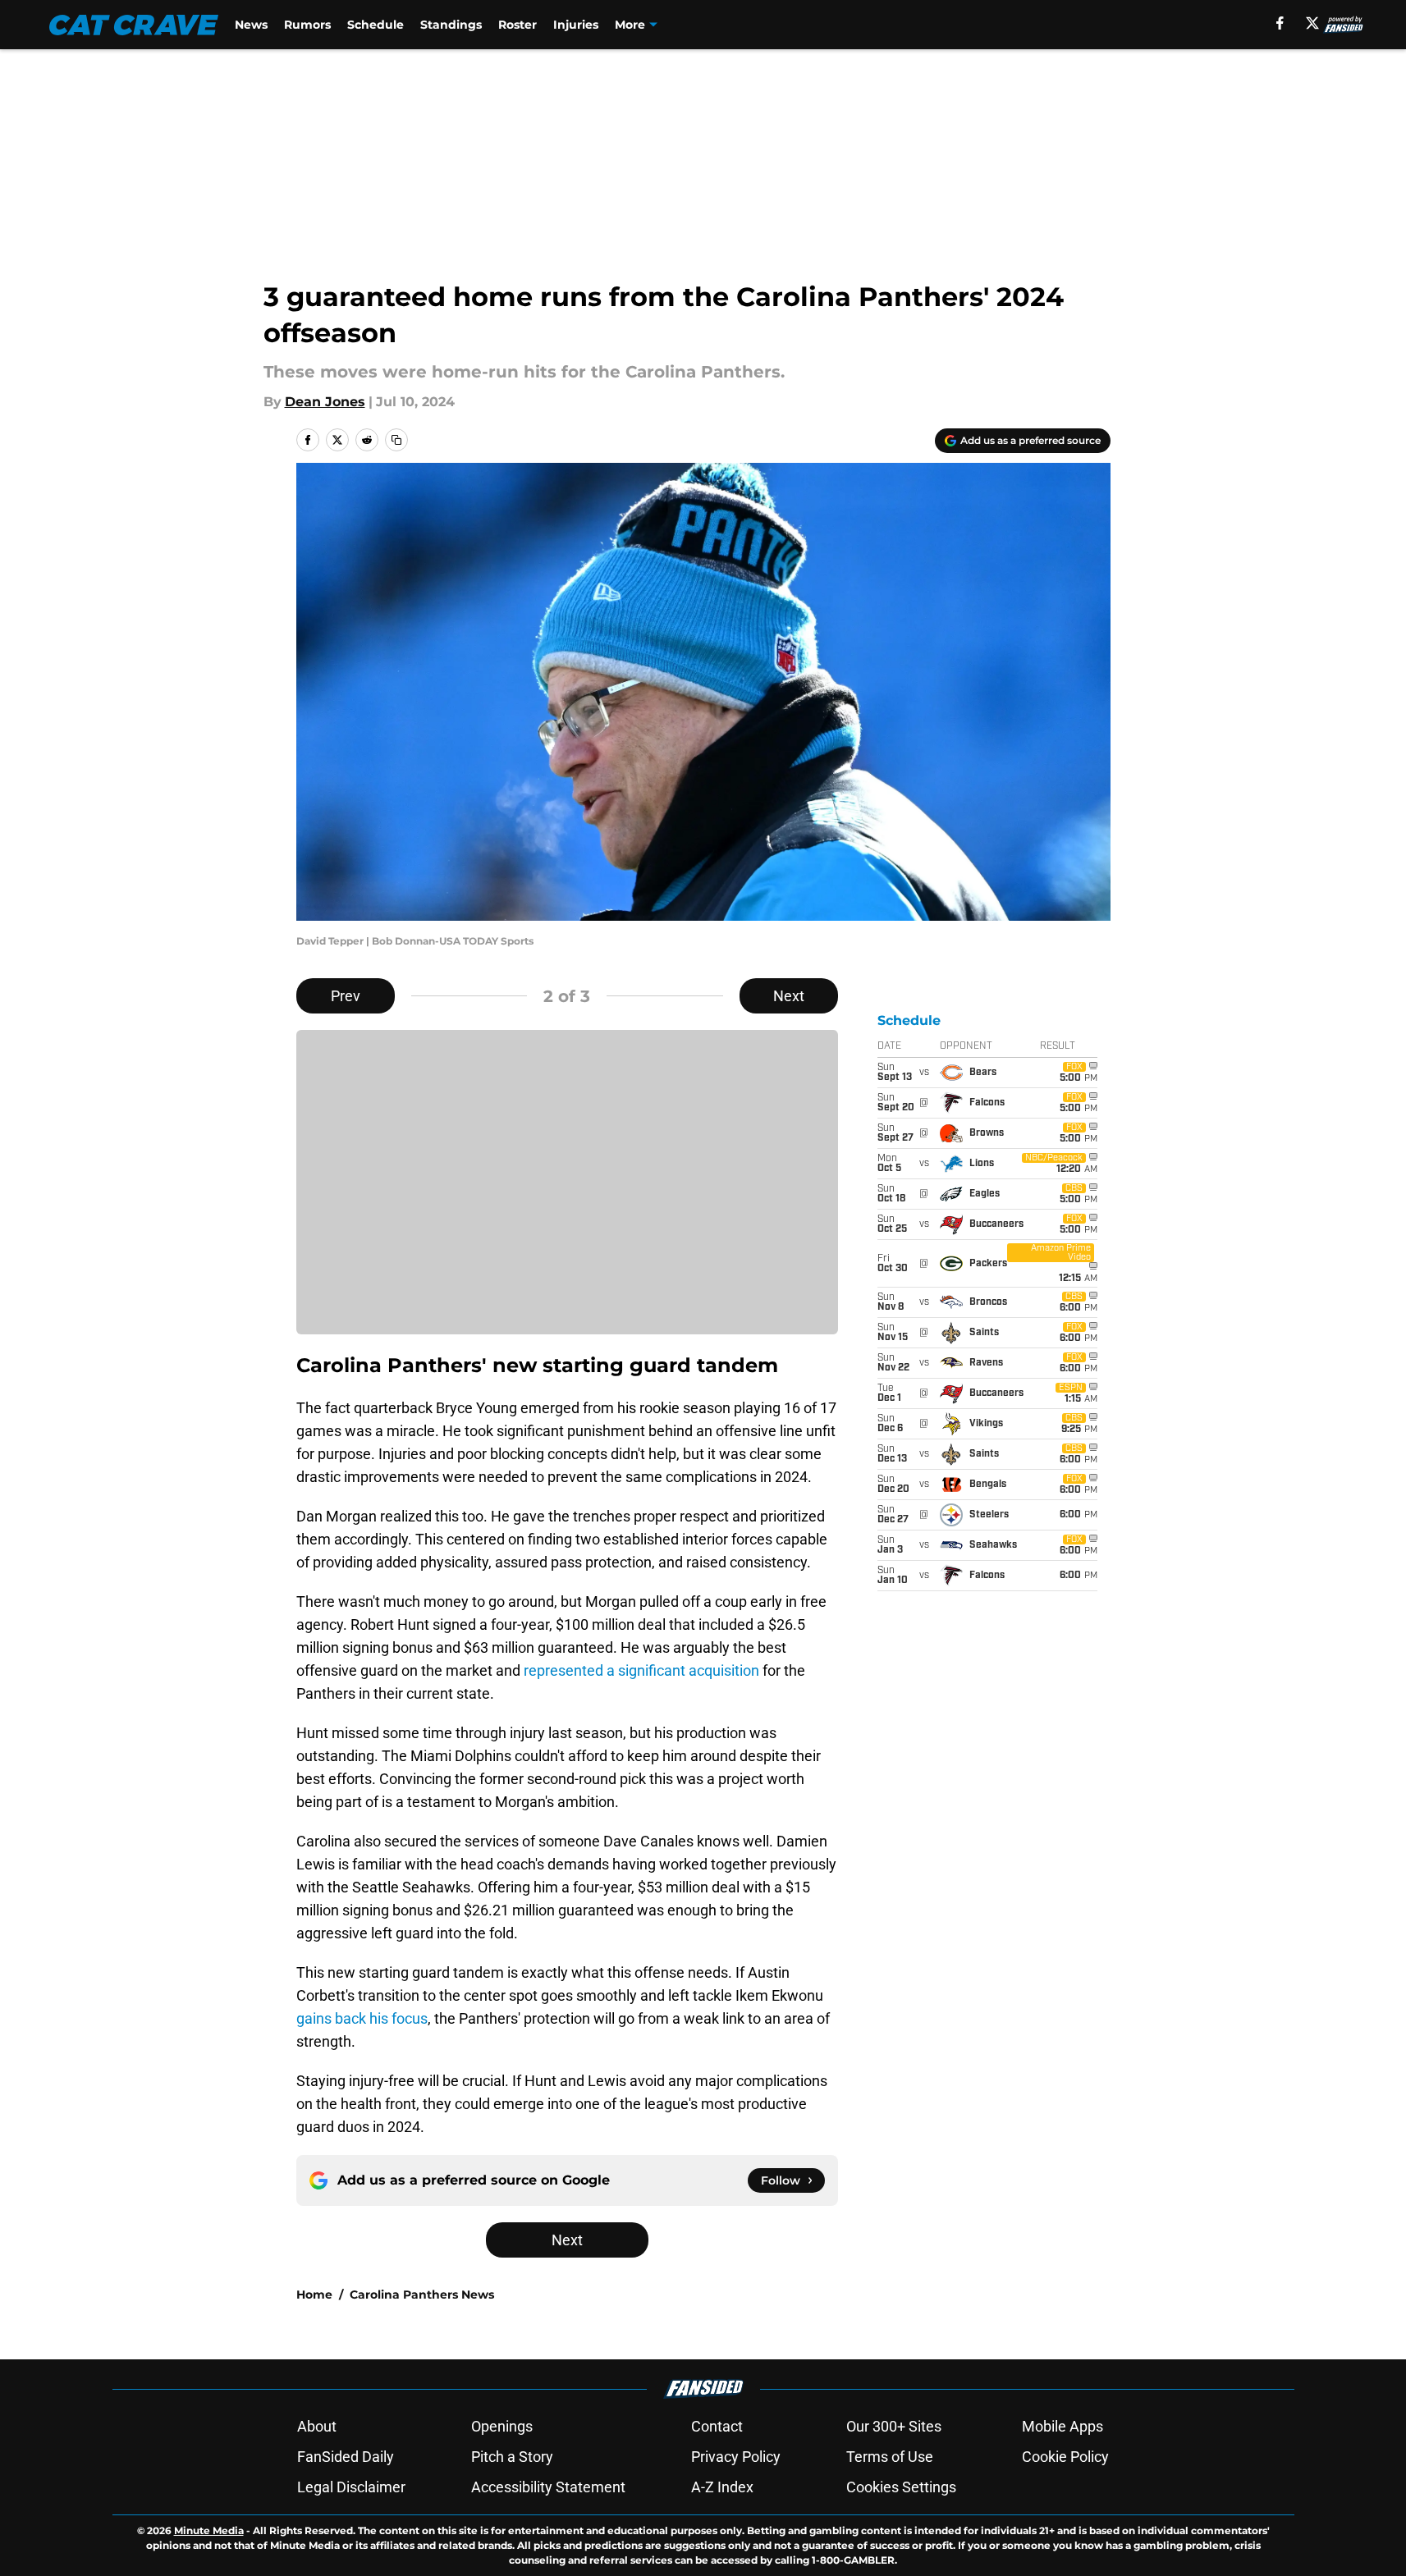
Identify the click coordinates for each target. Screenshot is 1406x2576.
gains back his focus (362, 2018)
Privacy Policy (736, 2457)
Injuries (576, 25)
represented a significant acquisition (640, 1670)
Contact (717, 2426)
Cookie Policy (1065, 2457)
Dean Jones (325, 402)
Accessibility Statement (548, 2487)
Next (789, 996)
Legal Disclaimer (351, 2487)
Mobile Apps (1063, 2426)
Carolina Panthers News (422, 2295)
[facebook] (1280, 23)
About (317, 2426)
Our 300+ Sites (894, 2426)
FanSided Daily (346, 2457)
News (251, 25)
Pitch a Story (512, 2457)
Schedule (376, 25)
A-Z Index (722, 2487)
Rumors (307, 25)
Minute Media (209, 2530)
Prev (346, 996)
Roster (518, 25)
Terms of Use (890, 2457)
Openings (502, 2426)
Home (314, 2295)
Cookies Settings (901, 2487)
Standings (451, 25)
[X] (1312, 23)
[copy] (396, 440)
